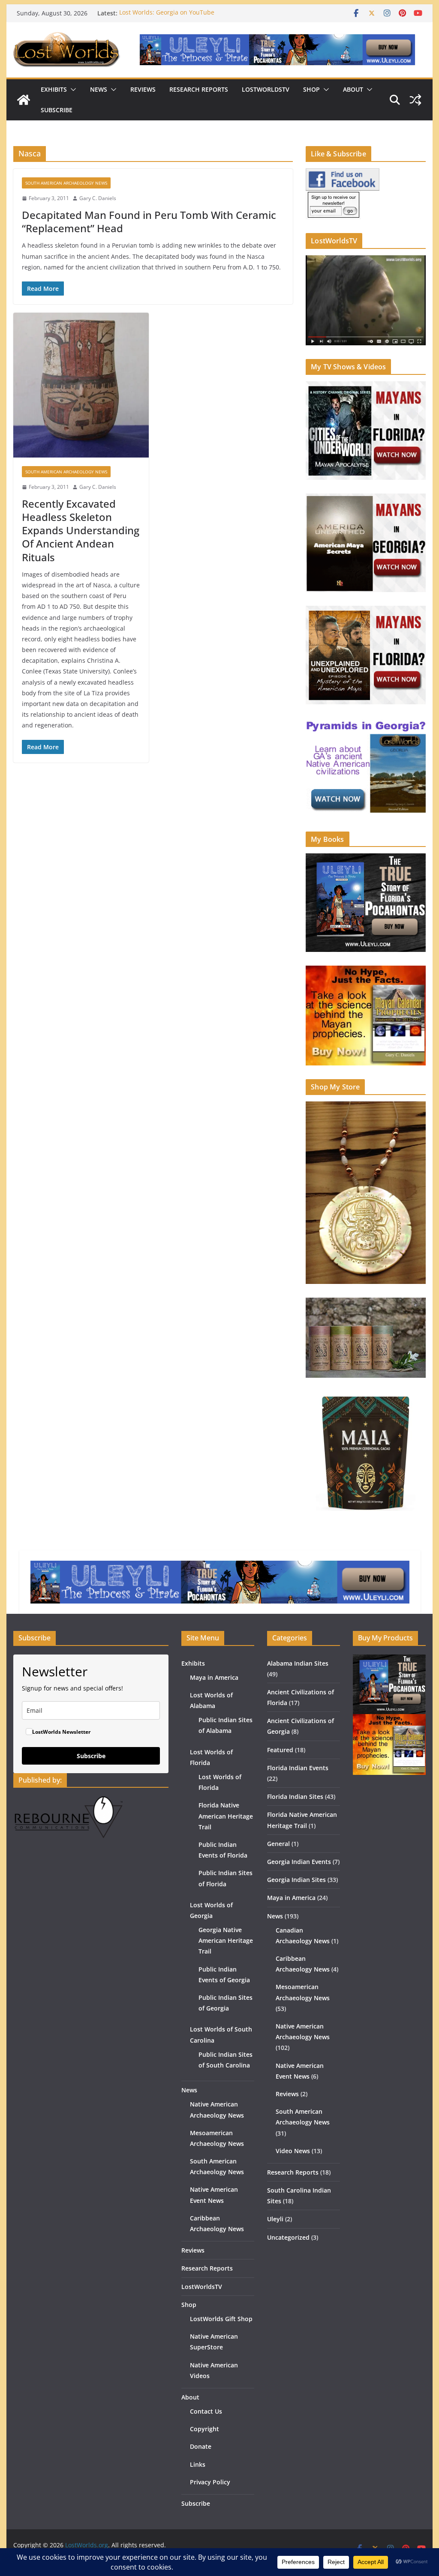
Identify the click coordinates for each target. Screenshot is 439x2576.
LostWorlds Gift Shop (221, 2319)
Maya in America (214, 1677)
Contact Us (206, 2411)
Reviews (143, 89)
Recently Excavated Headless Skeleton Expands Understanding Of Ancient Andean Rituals (81, 530)
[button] (72, 90)
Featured (280, 1750)
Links (198, 2464)
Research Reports (199, 89)
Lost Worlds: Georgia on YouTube (167, 13)
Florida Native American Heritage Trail (226, 1816)
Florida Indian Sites (295, 1797)
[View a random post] (415, 100)
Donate (201, 2446)
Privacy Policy (210, 2482)
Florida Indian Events (298, 1768)
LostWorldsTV (266, 89)
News (99, 89)
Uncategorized (288, 2237)
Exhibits (54, 89)
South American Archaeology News (66, 183)
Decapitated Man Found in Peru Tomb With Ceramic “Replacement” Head (149, 221)
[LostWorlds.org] (24, 100)
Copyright (204, 2429)
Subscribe (57, 110)
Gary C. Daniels (98, 198)
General (278, 1844)
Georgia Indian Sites (296, 1880)
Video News (293, 2151)
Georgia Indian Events (299, 1862)
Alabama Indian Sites (298, 1663)
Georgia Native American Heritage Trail (226, 1940)
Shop (311, 89)
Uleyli (275, 2219)
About (353, 89)
